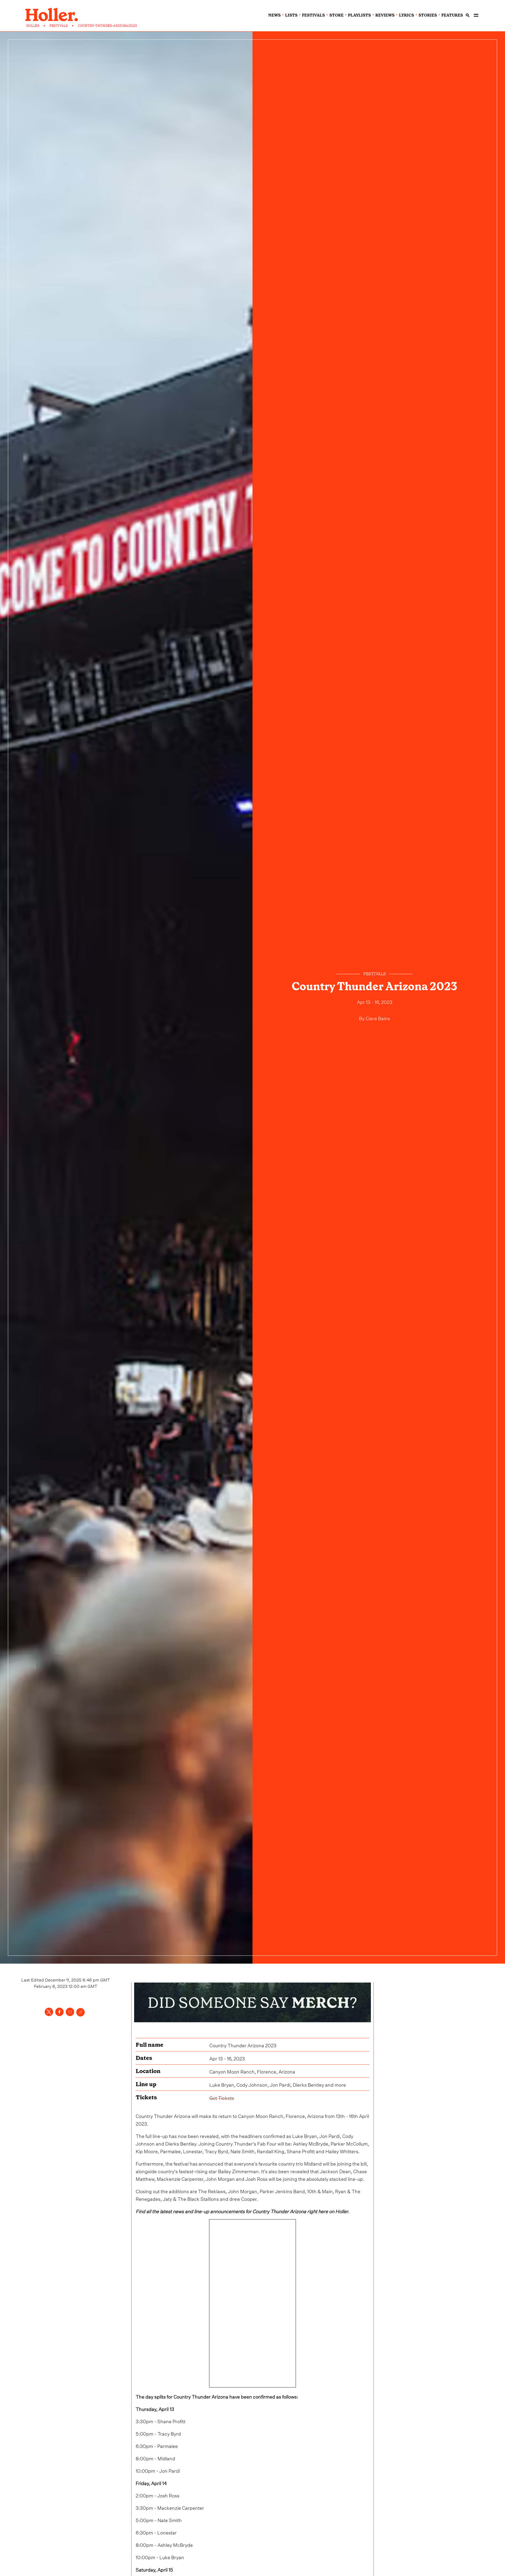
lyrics (406, 15)
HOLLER (33, 26)
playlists (359, 15)
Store (336, 15)
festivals (313, 15)
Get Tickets (222, 2097)
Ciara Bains (378, 1018)
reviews (385, 15)
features (452, 15)
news (274, 15)
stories (428, 15)
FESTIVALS (59, 26)
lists (291, 15)
